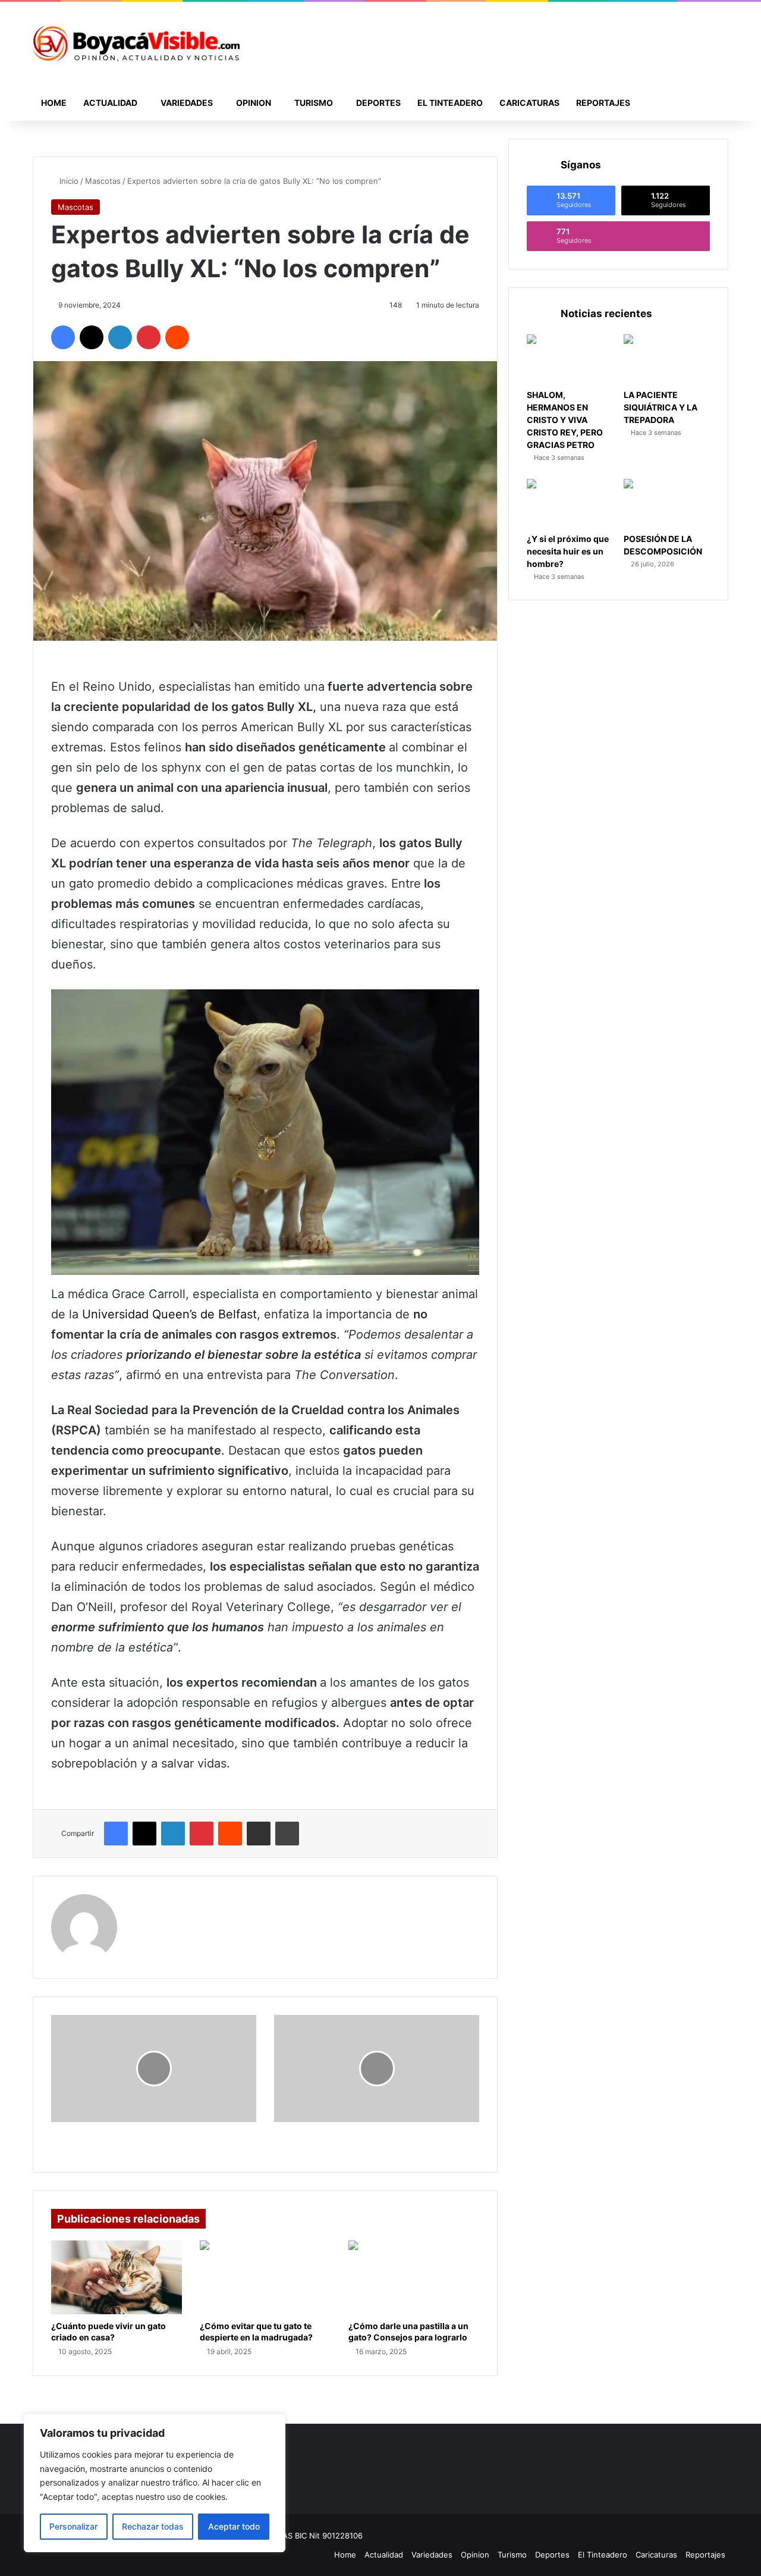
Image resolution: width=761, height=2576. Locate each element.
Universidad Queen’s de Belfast (169, 1314)
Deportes (378, 103)
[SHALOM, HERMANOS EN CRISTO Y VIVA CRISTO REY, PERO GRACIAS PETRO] (570, 359)
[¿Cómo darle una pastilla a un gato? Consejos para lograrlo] (414, 2277)
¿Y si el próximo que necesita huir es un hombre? (568, 551)
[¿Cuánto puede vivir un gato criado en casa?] (117, 2277)
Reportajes (603, 103)
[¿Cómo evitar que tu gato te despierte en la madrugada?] (265, 2277)
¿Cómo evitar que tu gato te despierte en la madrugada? (256, 2331)
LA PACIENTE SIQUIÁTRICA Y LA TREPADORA (661, 407)
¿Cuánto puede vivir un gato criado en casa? (109, 2331)
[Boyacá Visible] (136, 43)
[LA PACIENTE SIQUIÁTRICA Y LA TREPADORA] (667, 359)
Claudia (149, 1902)
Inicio (68, 181)
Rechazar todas (153, 2526)
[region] (155, 2483)
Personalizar (73, 2526)
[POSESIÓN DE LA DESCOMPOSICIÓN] (667, 503)
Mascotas (103, 181)
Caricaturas (529, 103)
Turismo (314, 103)
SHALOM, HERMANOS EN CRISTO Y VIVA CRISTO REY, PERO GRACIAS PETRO (565, 420)
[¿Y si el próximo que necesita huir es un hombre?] (570, 503)
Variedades (187, 103)
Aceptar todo (234, 2526)
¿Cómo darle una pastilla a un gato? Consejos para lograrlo (408, 2331)
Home (54, 103)
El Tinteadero (450, 103)
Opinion (254, 103)
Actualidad (110, 103)
